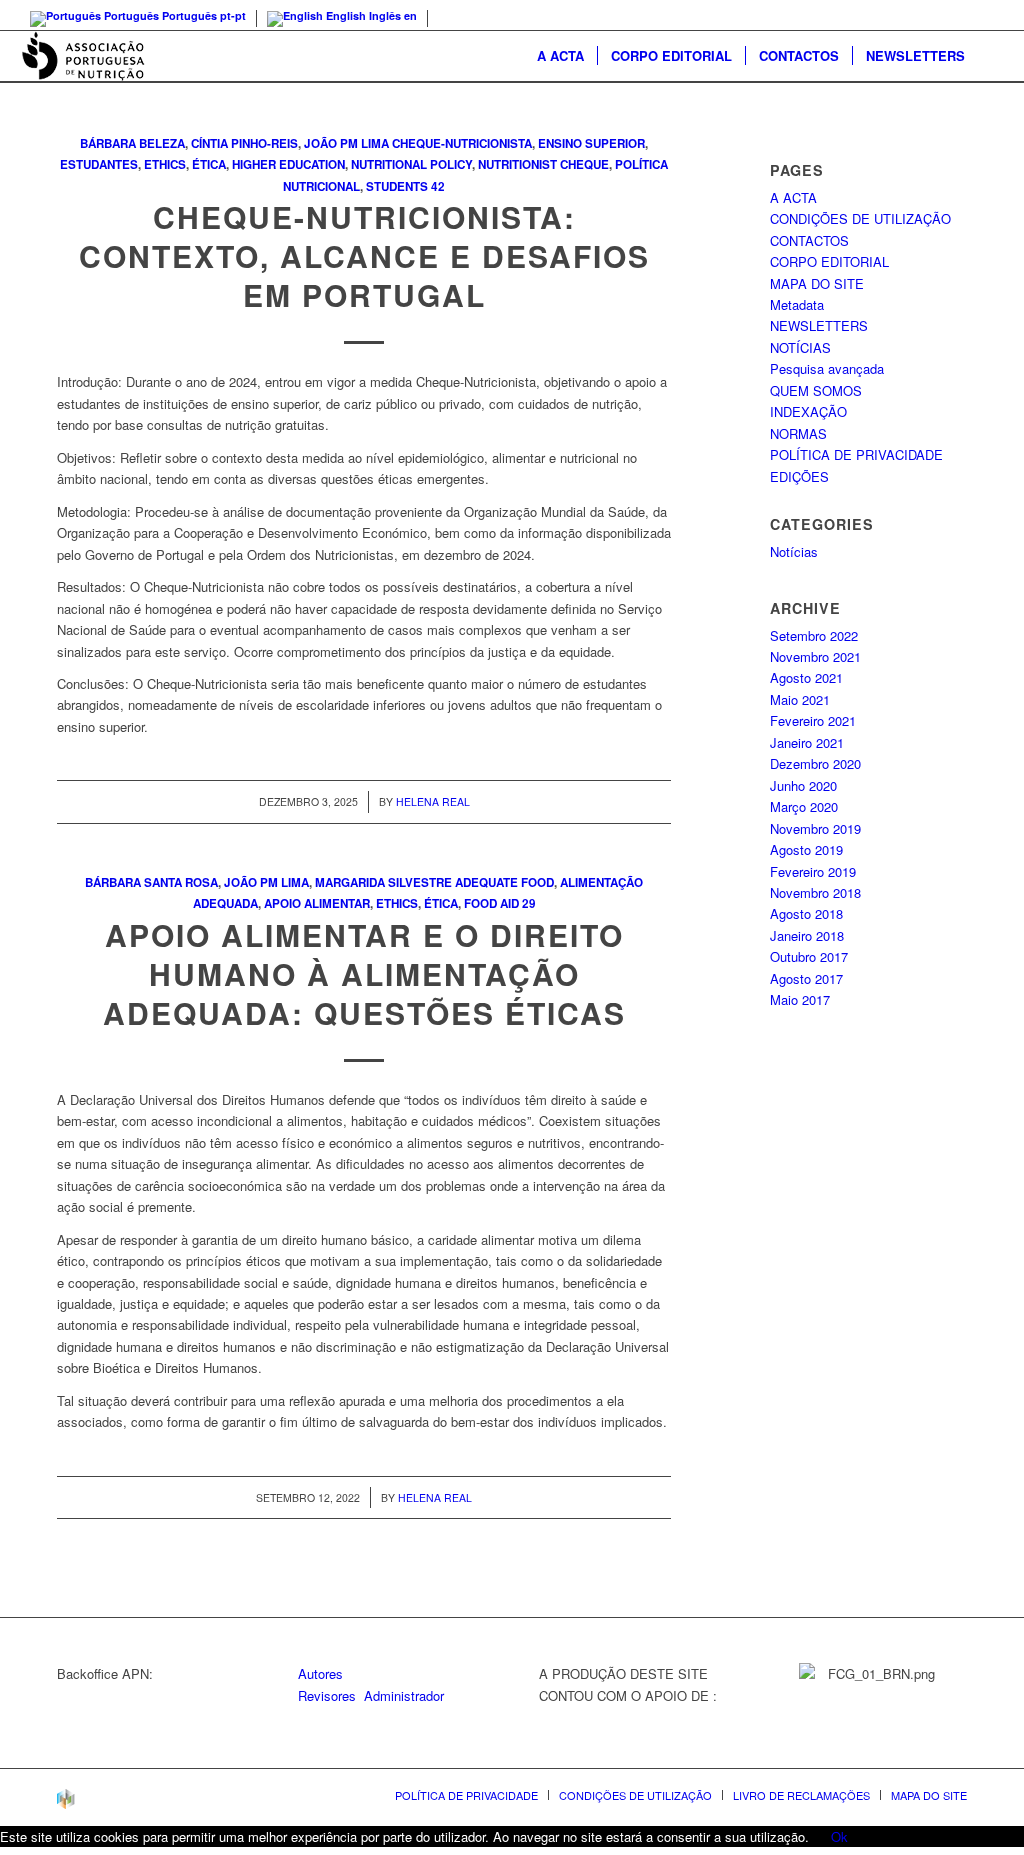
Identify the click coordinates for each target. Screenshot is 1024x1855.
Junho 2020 (803, 785)
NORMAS (798, 433)
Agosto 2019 (806, 849)
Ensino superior (591, 143)
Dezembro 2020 (815, 763)
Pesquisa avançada (827, 368)
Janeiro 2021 (807, 742)
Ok (839, 1836)
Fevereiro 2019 (813, 871)
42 (438, 186)
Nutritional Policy (411, 164)
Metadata (797, 304)
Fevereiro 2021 (813, 720)
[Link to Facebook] (989, 15)
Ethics (165, 164)
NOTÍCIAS (800, 347)
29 (529, 903)
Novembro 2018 (815, 892)
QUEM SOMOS (816, 390)
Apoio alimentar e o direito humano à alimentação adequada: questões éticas (364, 973)
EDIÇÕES (799, 476)
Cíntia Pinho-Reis (244, 143)
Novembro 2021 (815, 656)
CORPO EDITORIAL (829, 261)
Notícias (794, 551)
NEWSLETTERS (819, 325)
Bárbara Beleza (132, 143)
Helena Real (433, 801)
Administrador (404, 1695)
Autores (320, 1673)
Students (397, 186)
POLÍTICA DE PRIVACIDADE (856, 454)
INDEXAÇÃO (808, 411)
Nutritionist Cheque (543, 164)
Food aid (491, 903)
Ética (209, 164)
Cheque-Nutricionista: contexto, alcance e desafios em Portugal (364, 255)
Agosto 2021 (806, 677)
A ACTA (793, 197)
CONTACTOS (809, 240)
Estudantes (99, 164)
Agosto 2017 (806, 978)
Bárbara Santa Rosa (151, 882)
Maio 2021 (800, 699)
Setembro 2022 (814, 635)
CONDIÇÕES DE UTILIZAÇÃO (860, 218)
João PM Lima (346, 143)
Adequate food (504, 882)
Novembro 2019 (815, 828)
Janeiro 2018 (807, 935)
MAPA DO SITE (817, 283)
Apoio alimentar (317, 903)
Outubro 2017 (809, 956)
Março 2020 (804, 806)
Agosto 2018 (806, 913)
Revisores (327, 1695)
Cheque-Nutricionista (462, 143)
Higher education (288, 164)
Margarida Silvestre (383, 882)
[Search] (991, 56)
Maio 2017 (800, 999)
